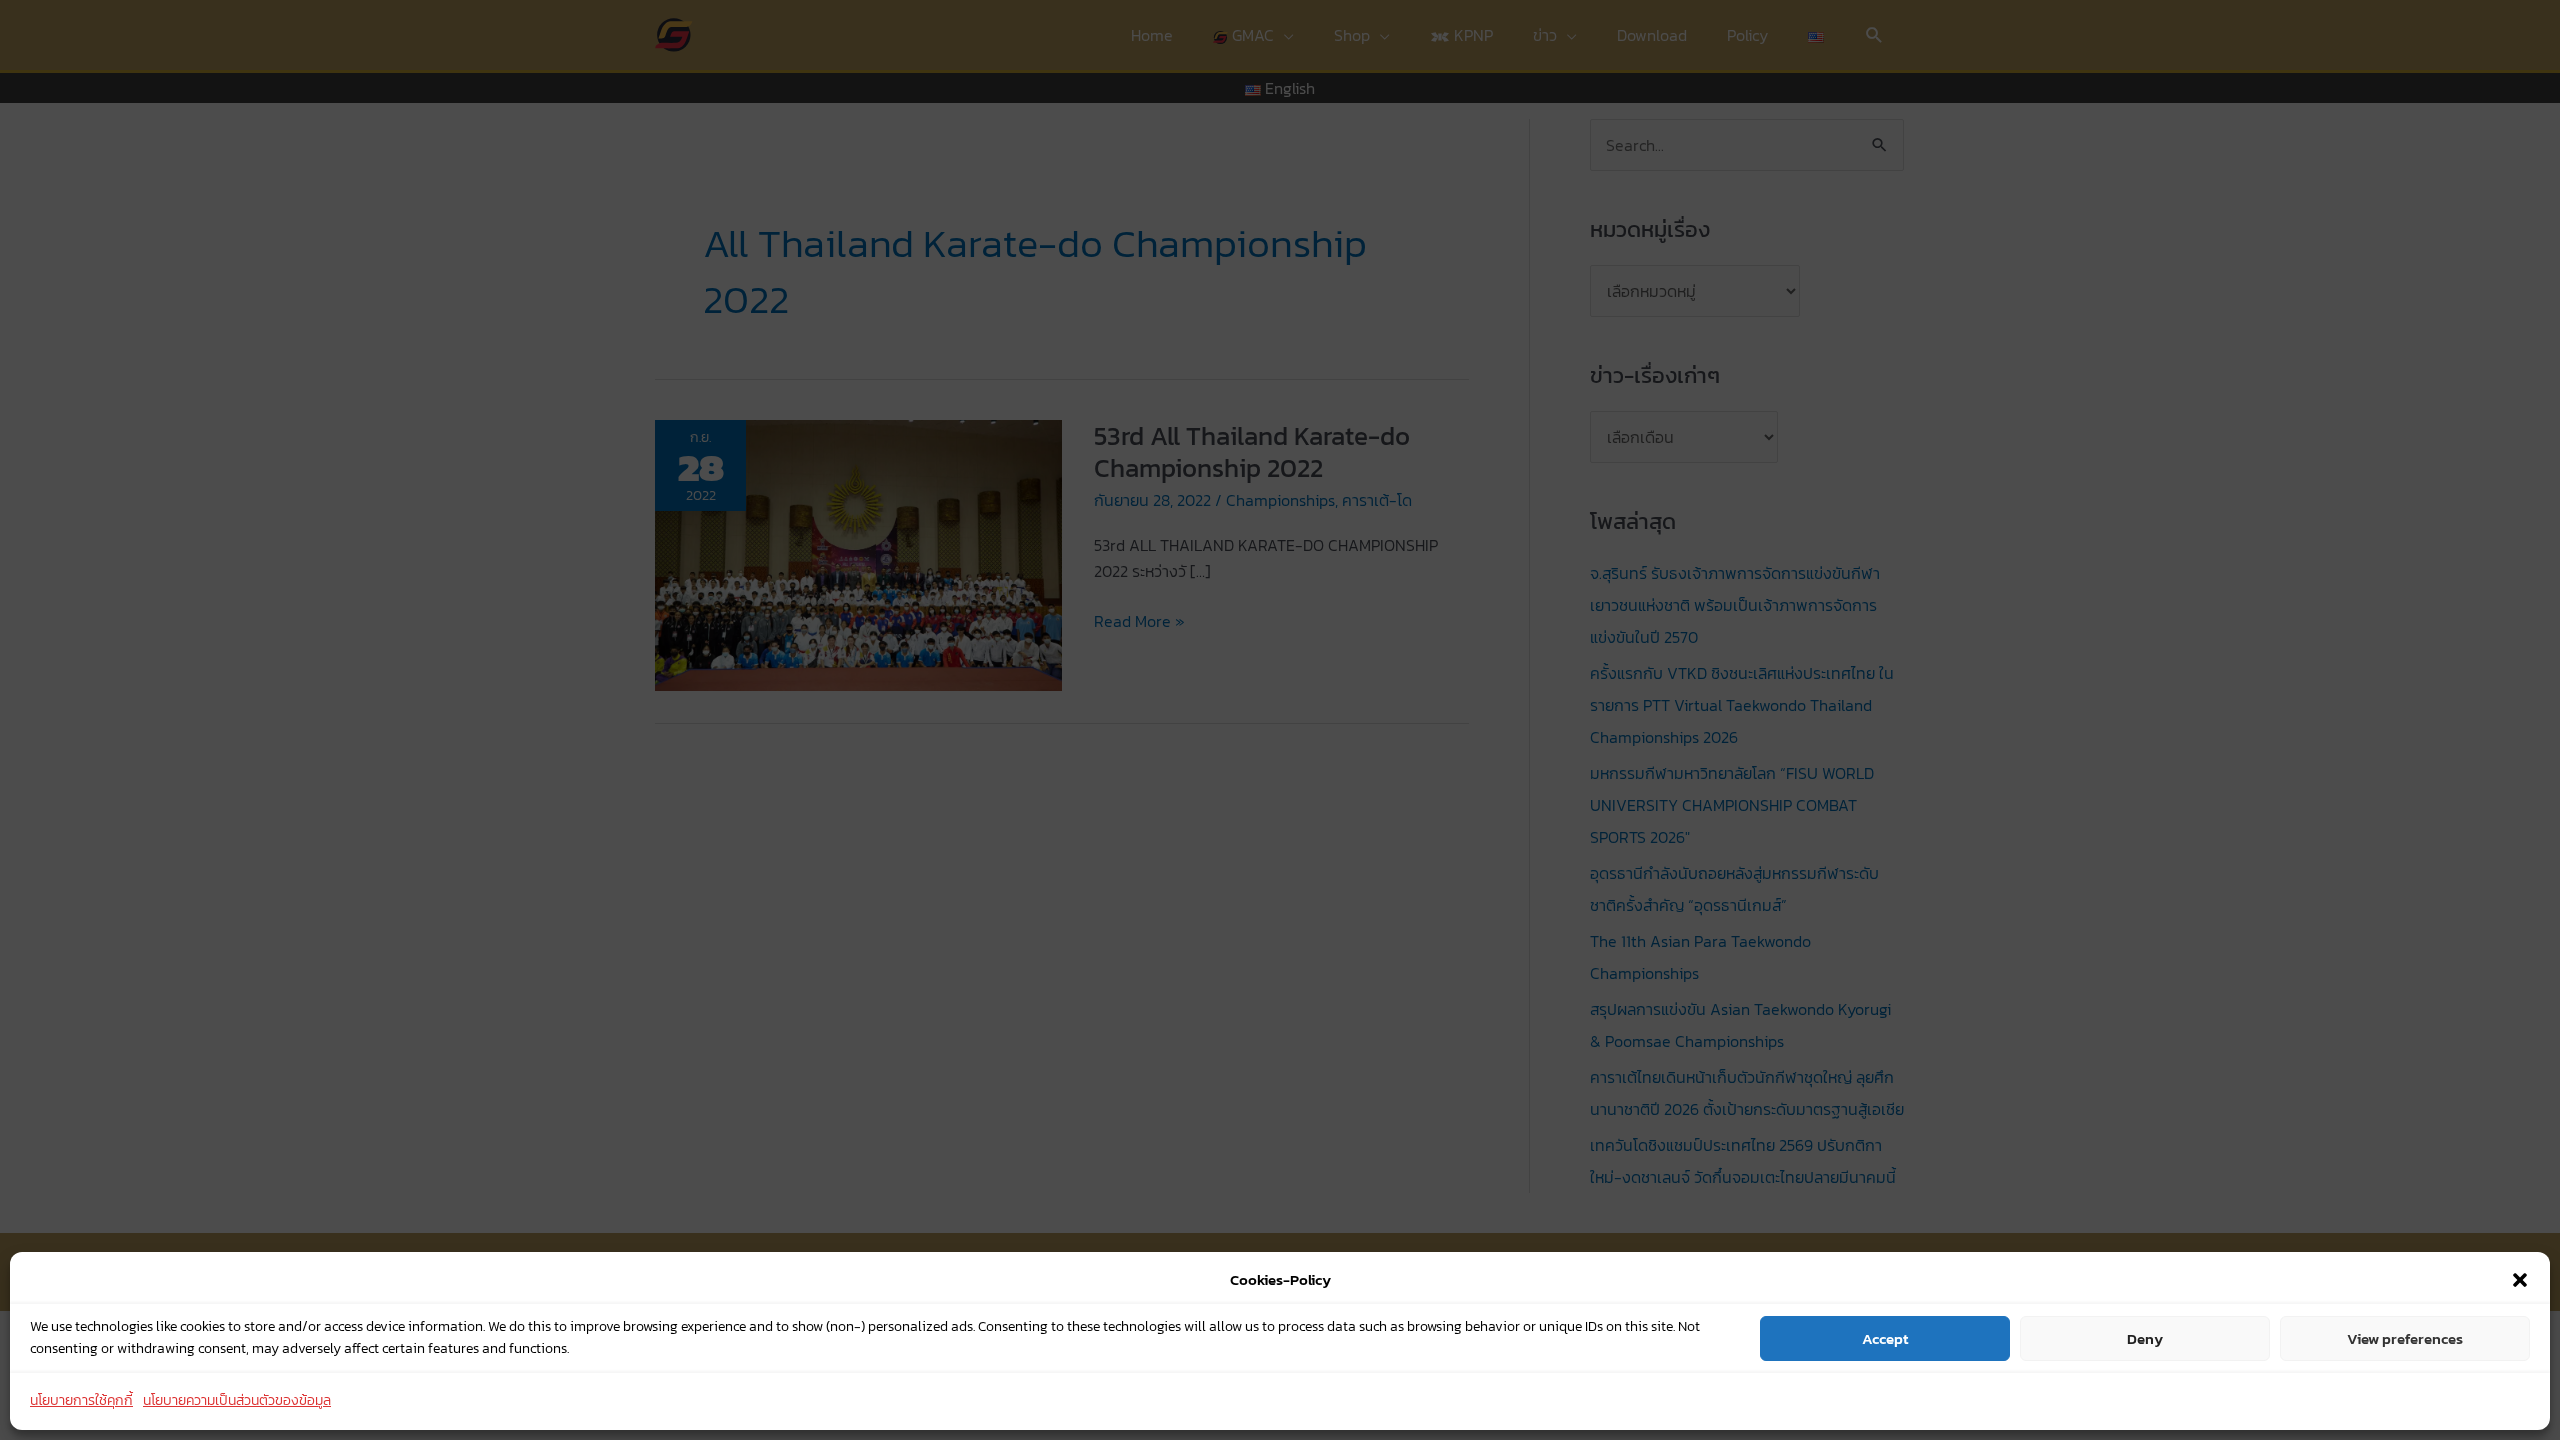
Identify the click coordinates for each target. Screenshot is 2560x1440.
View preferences (2405, 1338)
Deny (2145, 1338)
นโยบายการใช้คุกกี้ (81, 1401)
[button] (2520, 1280)
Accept (1885, 1338)
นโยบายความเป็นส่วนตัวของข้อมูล (237, 1401)
